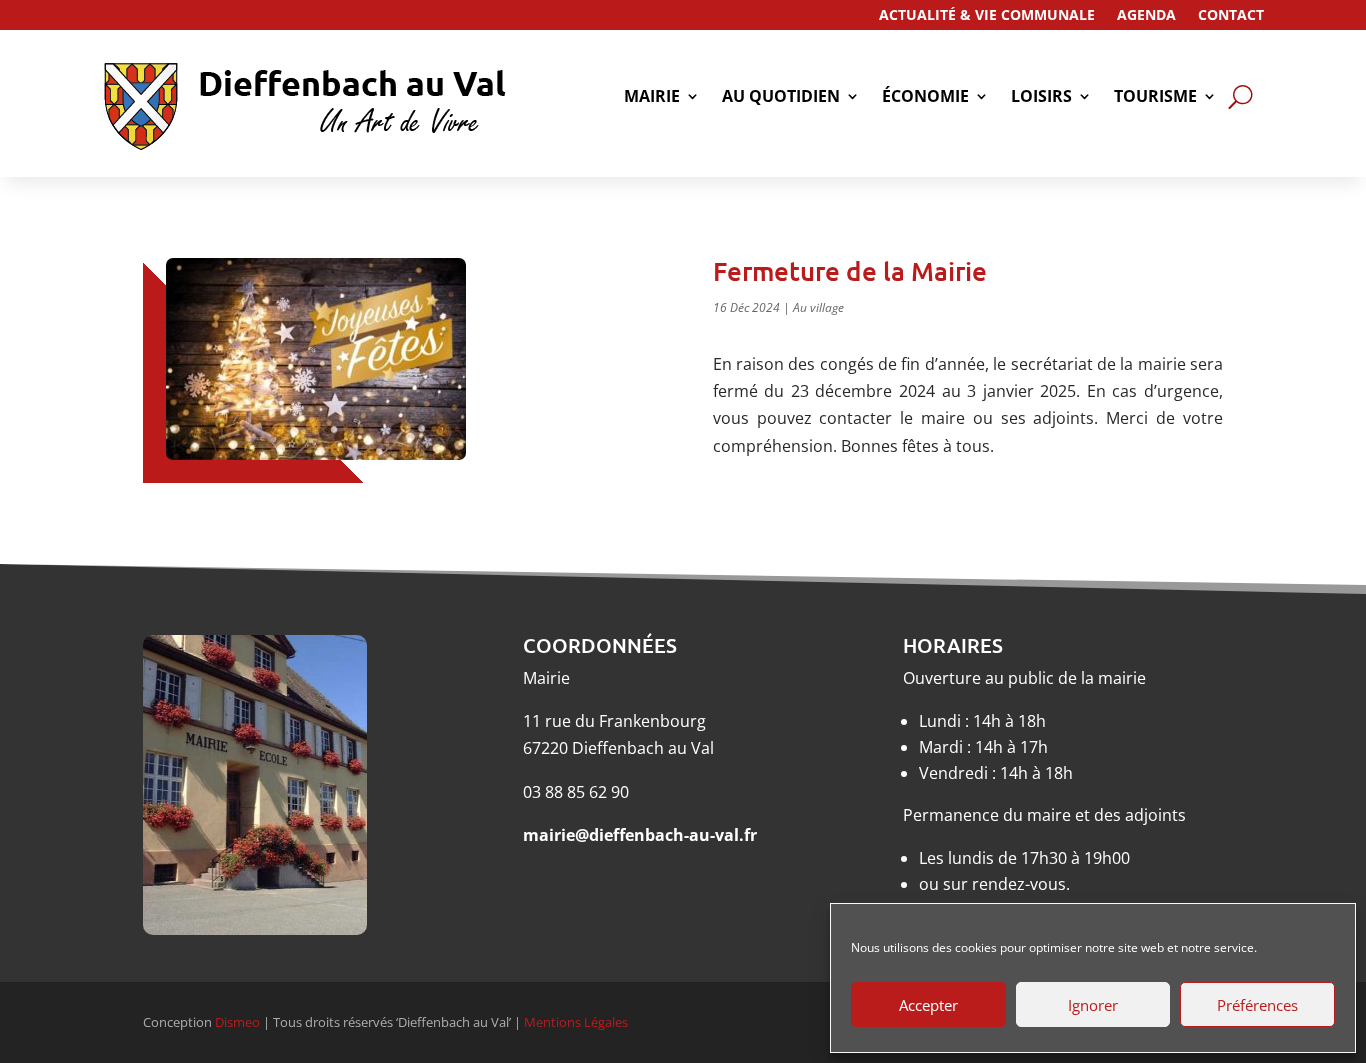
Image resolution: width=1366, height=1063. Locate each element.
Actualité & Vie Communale (987, 16)
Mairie (652, 98)
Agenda (1146, 16)
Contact (1231, 16)
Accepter (928, 1005)
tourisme (1155, 98)
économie (925, 98)
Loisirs (1041, 98)
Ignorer (1093, 1005)
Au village (818, 307)
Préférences (1257, 1005)
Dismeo (237, 1022)
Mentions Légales (576, 1022)
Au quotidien (781, 98)
